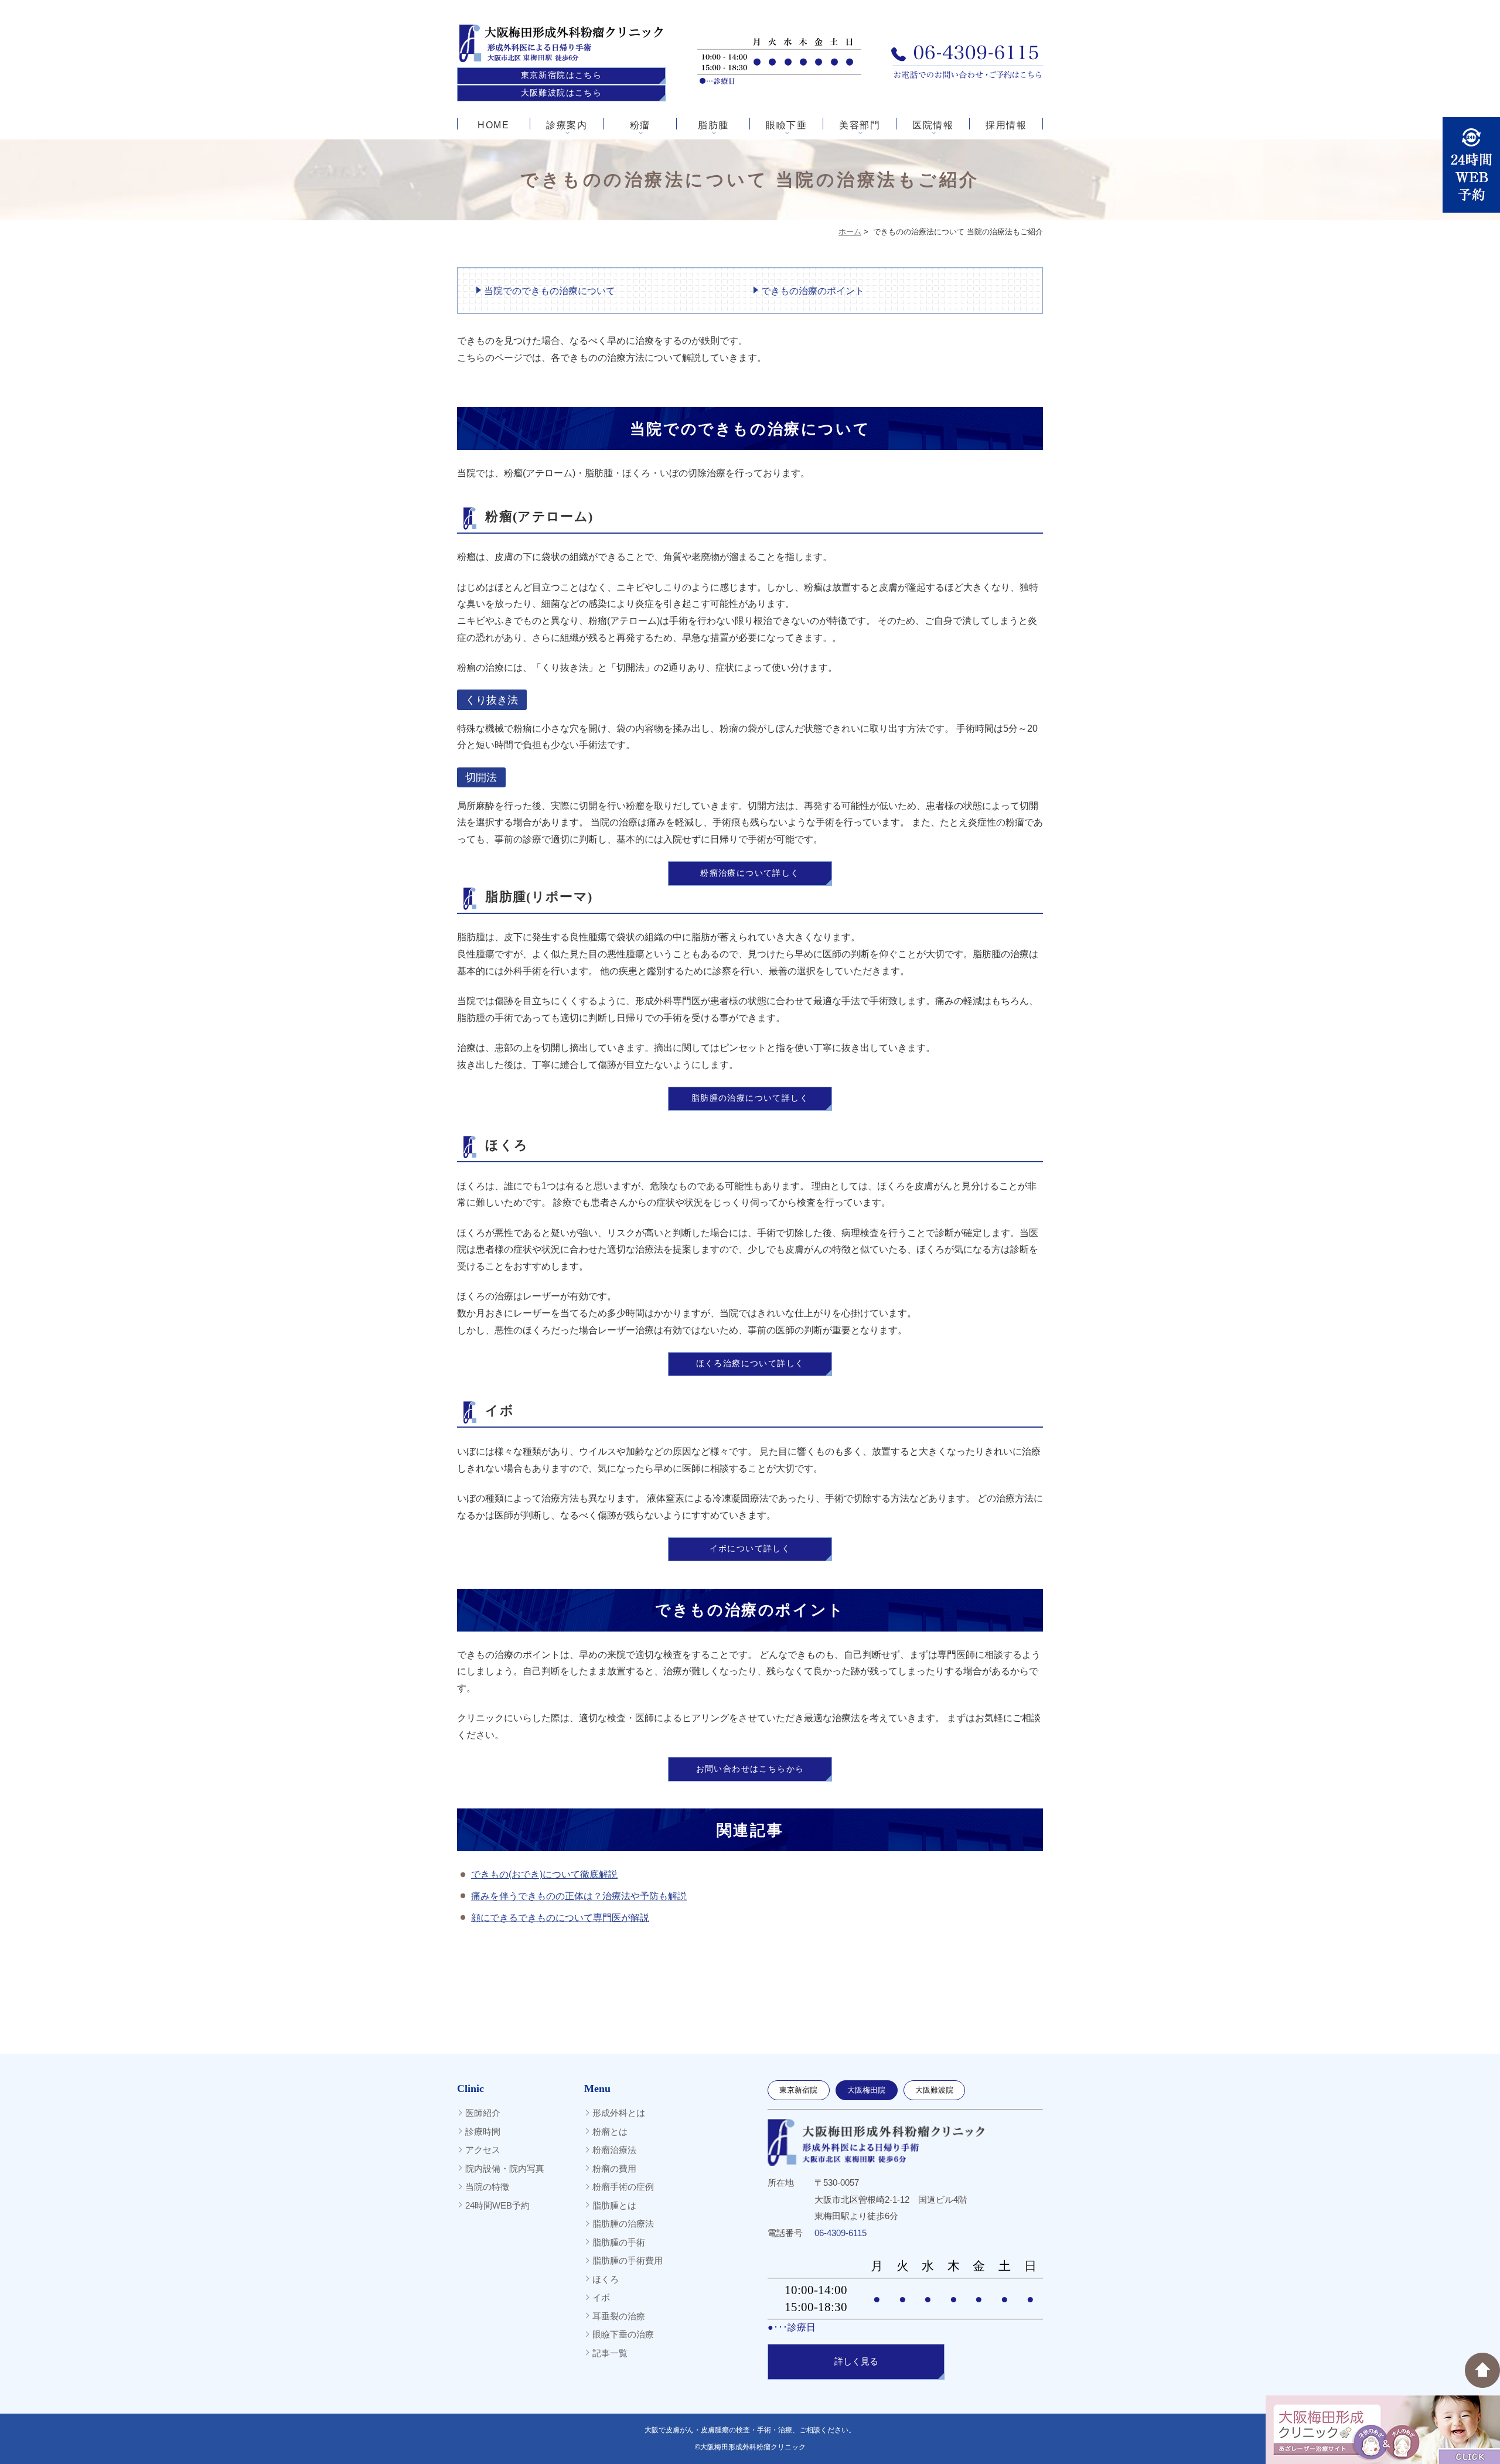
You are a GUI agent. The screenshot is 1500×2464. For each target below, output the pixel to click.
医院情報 (933, 125)
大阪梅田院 (866, 2090)
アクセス (483, 2150)
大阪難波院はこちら (562, 93)
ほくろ (606, 2279)
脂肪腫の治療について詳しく (750, 1098)
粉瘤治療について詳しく (750, 873)
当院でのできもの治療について (550, 291)
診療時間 (483, 2132)
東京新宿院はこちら (562, 75)
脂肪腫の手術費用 (628, 2260)
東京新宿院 (798, 2090)
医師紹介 (483, 2113)
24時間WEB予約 (497, 2205)
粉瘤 (640, 125)
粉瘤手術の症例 (623, 2187)
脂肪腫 (713, 125)
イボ (601, 2297)
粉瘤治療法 (614, 2150)
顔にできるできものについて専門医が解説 (560, 1918)
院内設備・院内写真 (505, 2168)
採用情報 (1006, 125)
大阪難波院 (934, 2090)
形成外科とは (619, 2113)
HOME (493, 125)
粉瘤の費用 (614, 2168)
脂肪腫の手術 (619, 2242)
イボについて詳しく (750, 1549)
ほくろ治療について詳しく (750, 1364)
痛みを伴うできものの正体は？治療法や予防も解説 (579, 1896)
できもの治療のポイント (813, 291)
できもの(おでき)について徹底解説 (544, 1874)
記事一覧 (610, 2353)
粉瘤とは (610, 2132)
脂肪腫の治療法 (623, 2224)
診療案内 (567, 125)
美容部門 (860, 125)
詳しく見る (856, 2361)
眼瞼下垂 (786, 125)
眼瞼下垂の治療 (623, 2334)
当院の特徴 (487, 2187)
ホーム (850, 232)
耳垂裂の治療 (619, 2316)
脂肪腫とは (614, 2205)
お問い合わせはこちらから (750, 1769)
